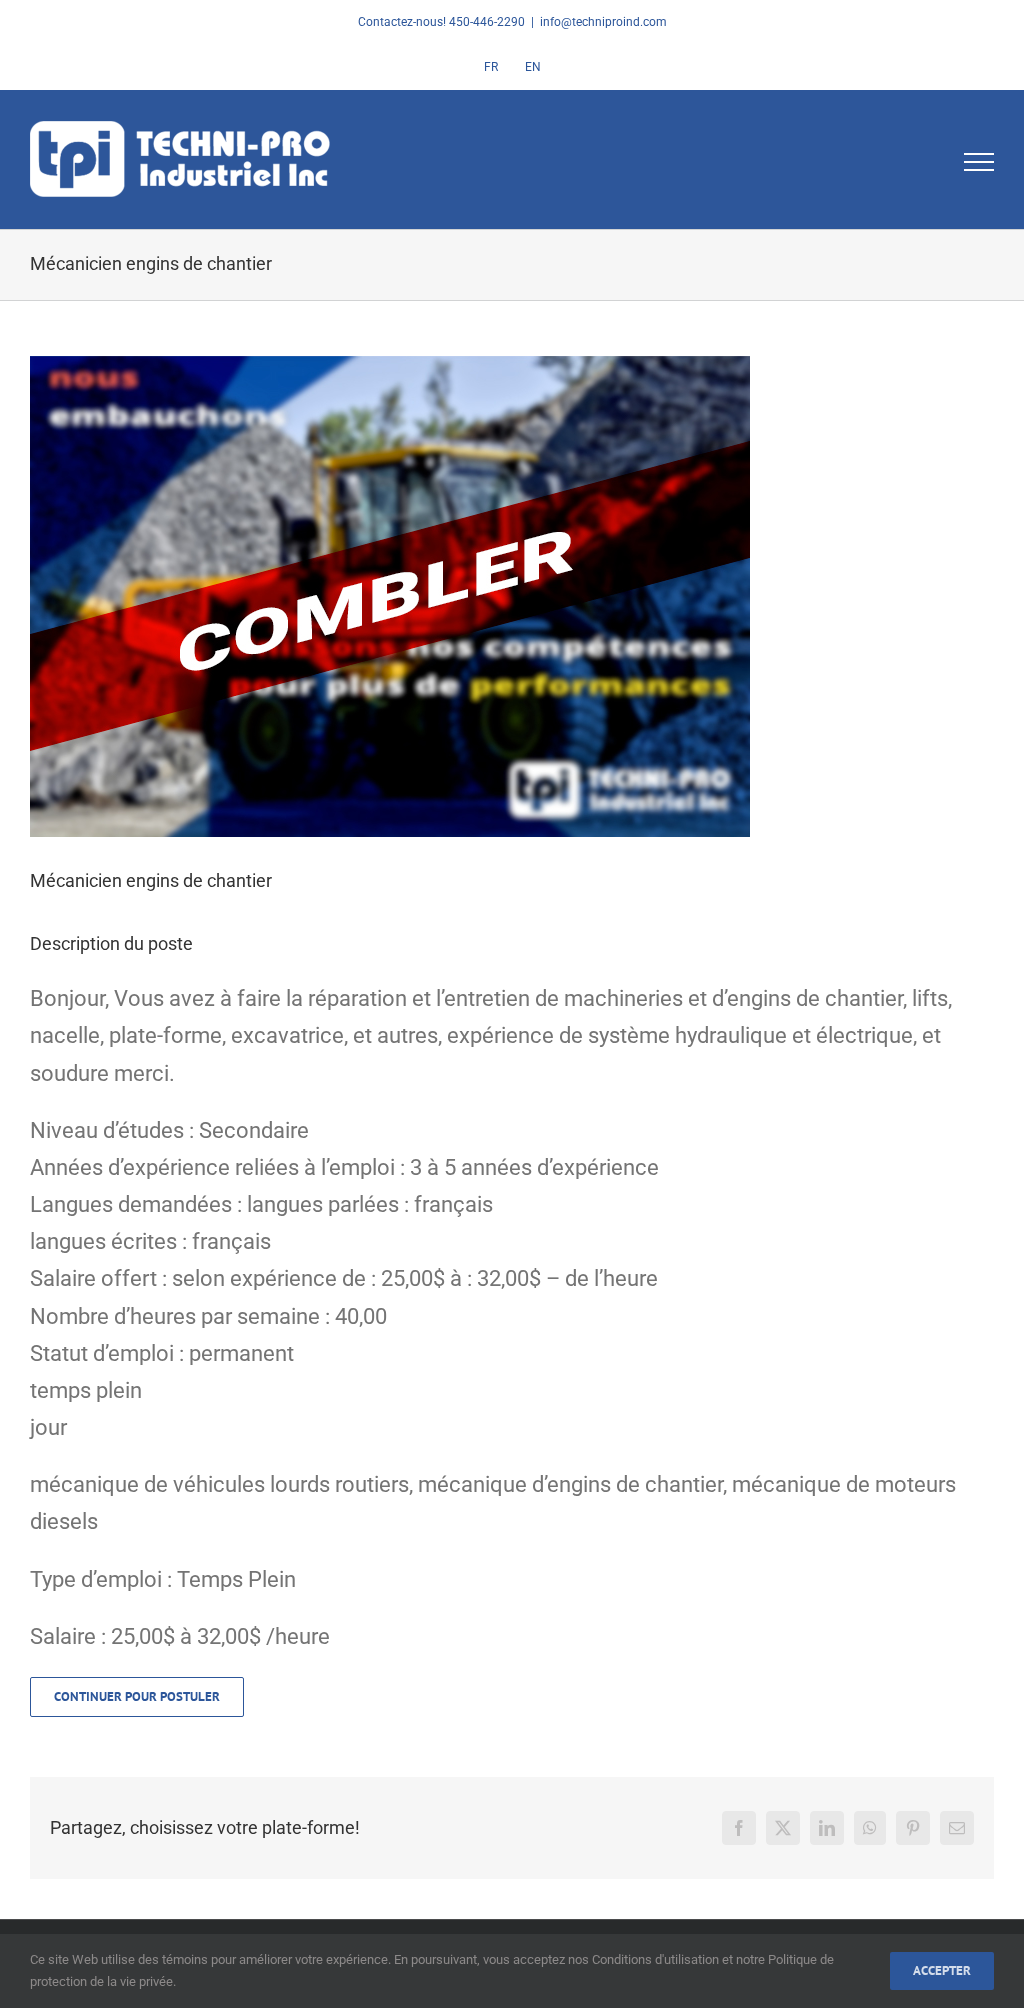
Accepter (942, 1970)
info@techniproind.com (603, 22)
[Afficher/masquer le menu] (979, 162)
